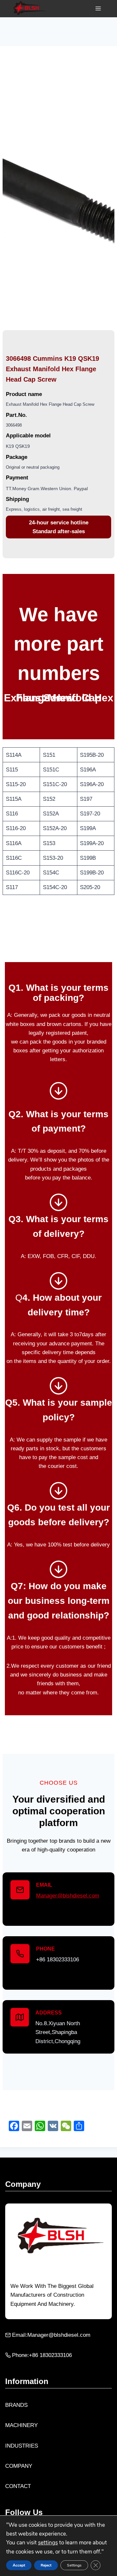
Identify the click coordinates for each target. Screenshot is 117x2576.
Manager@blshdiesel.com (68, 1896)
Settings (74, 2565)
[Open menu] (98, 9)
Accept (19, 2565)
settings (48, 2543)
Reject (46, 2565)
